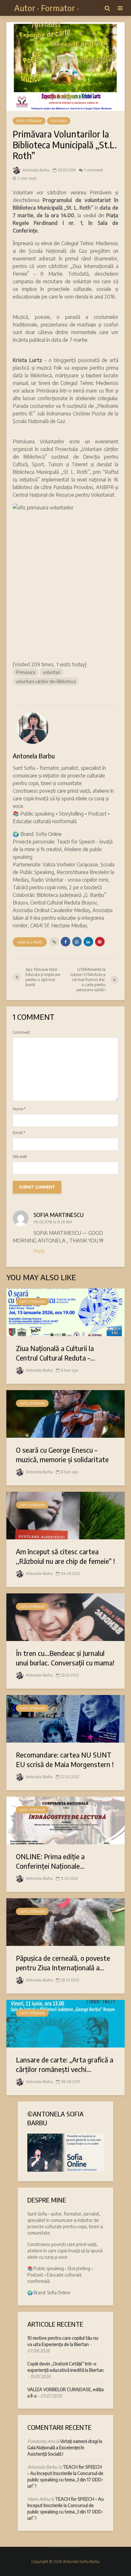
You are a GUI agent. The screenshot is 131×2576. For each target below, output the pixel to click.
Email (19, 1133)
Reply (39, 1251)
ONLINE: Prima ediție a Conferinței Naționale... (50, 1861)
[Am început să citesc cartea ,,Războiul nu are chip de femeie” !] (65, 1515)
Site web (20, 1157)
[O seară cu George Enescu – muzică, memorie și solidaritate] (65, 1413)
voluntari (52, 672)
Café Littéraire (29, 121)
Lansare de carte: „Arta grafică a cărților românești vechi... (65, 2064)
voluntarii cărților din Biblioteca (46, 681)
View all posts (30, 942)
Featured (59, 121)
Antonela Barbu (36, 170)
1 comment (93, 170)
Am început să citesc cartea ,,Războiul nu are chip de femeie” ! (65, 1556)
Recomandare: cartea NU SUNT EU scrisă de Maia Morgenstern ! (65, 1759)
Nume (19, 1109)
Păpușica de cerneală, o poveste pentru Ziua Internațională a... (63, 1963)
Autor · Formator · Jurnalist (47, 16)
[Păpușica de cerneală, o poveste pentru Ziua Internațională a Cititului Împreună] (65, 1921)
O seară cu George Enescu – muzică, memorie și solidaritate (62, 1455)
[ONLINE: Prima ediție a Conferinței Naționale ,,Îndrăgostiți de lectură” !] (65, 1820)
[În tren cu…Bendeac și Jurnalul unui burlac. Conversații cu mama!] (65, 1617)
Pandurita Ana (41, 2441)
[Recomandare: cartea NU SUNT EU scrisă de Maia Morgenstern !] (65, 1718)
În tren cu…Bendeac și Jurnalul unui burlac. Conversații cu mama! (65, 1658)
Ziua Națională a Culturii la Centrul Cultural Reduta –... (55, 1353)
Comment (21, 1032)
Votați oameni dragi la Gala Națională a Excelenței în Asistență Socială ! (65, 2448)
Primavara (26, 672)
